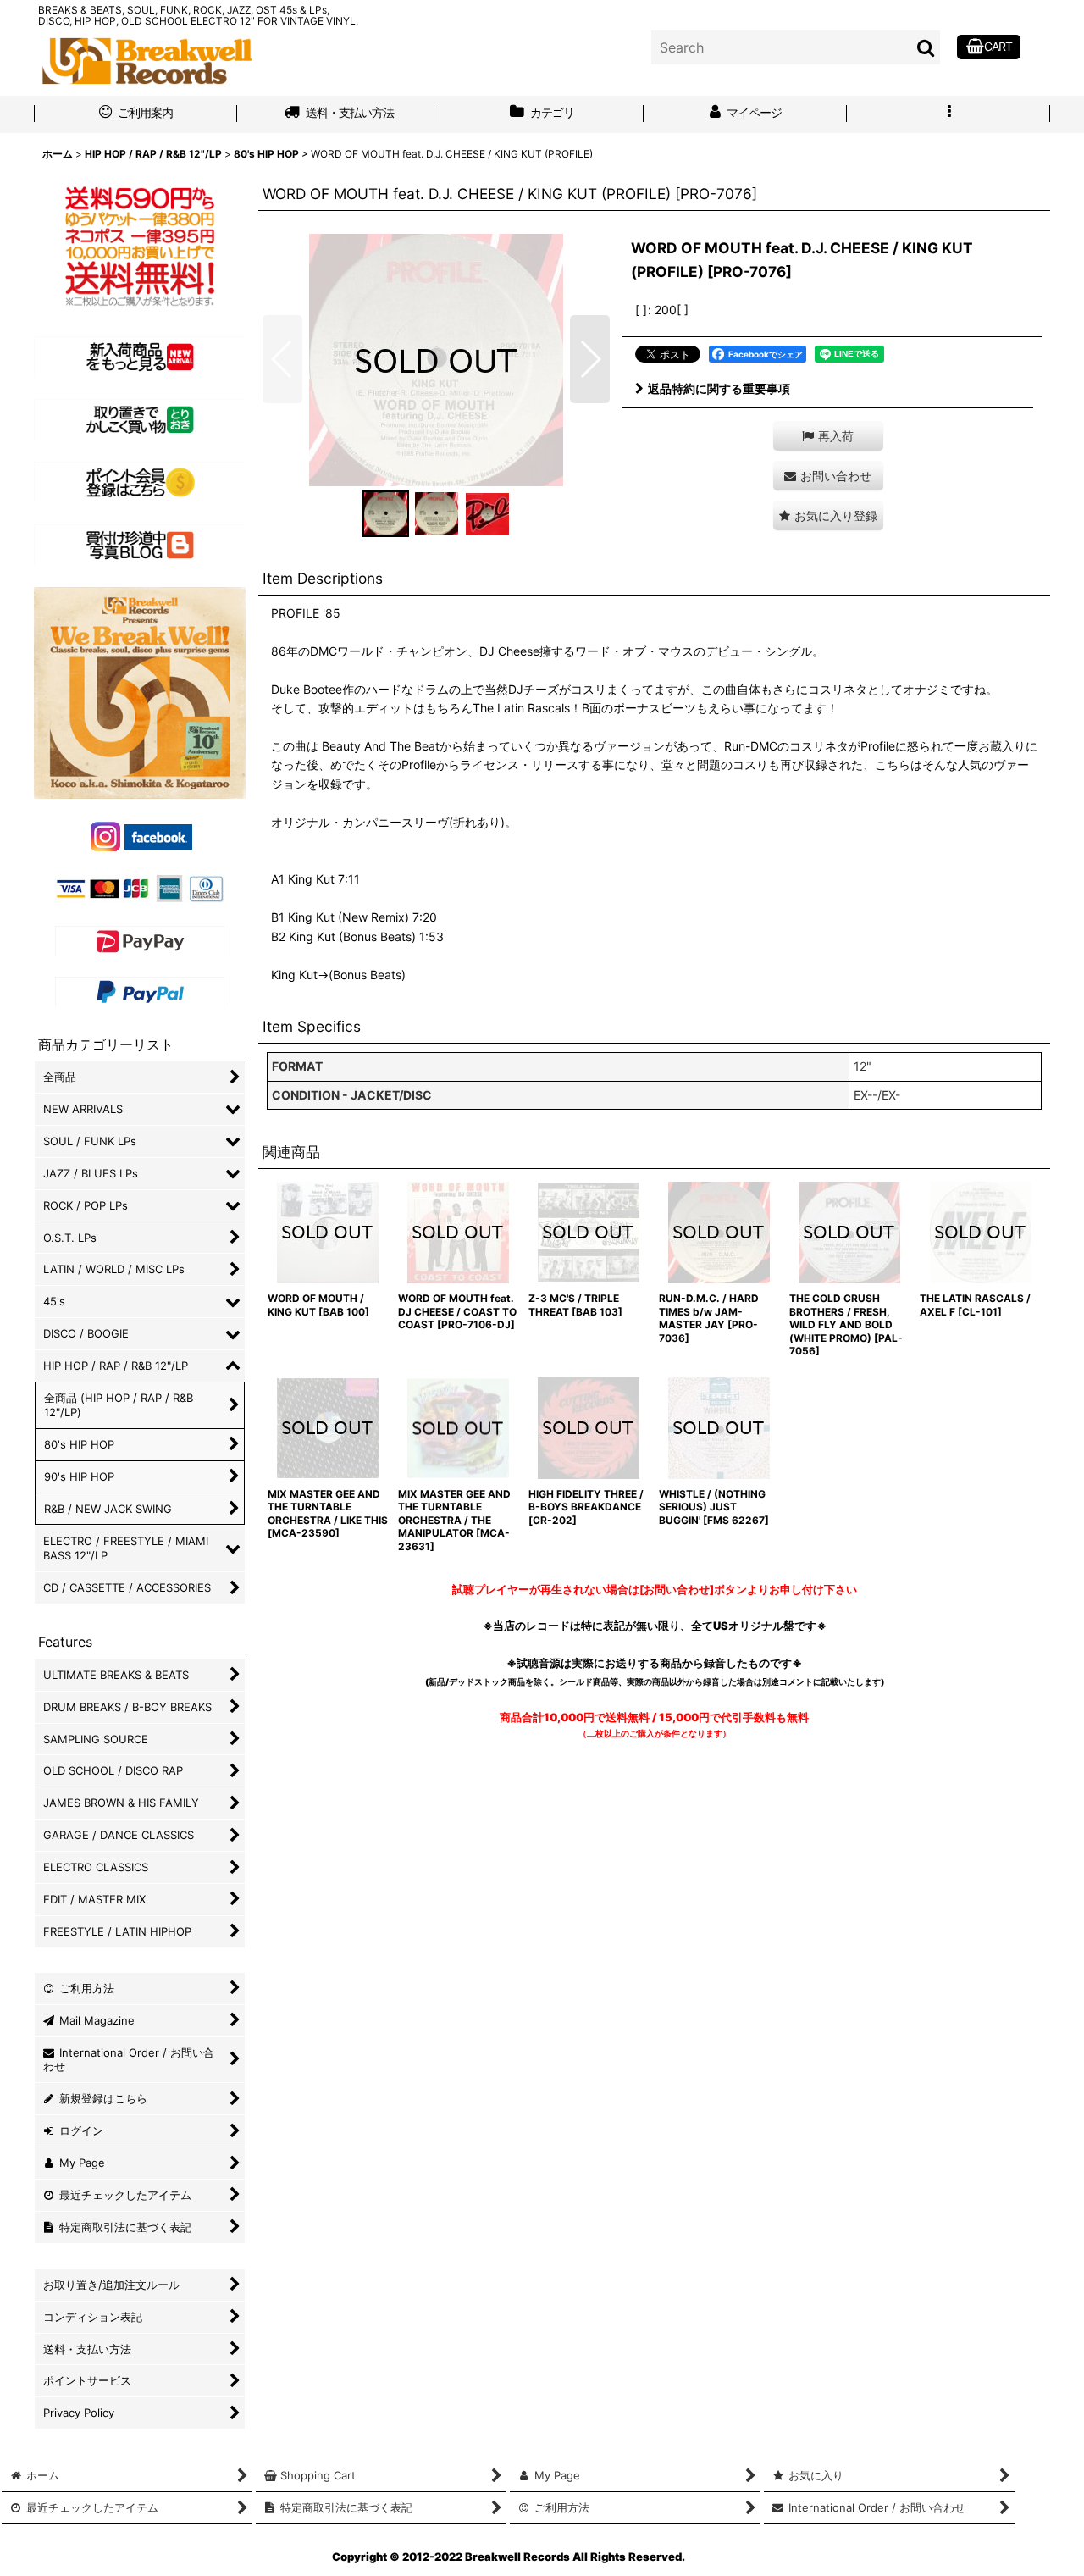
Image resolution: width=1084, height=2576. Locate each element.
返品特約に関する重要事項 (719, 388)
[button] (948, 114)
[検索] (926, 47)
